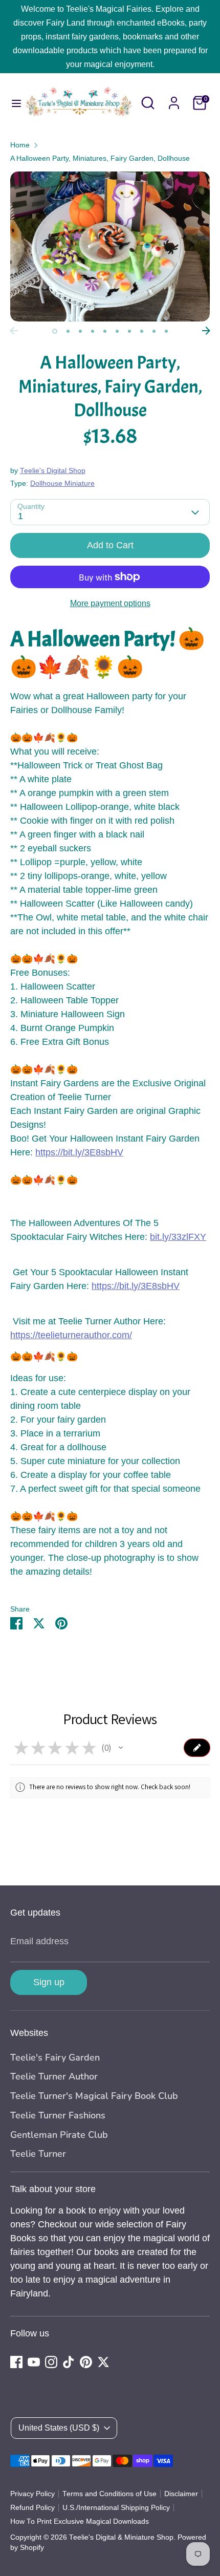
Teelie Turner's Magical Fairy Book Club (94, 2096)
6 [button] (117, 331)
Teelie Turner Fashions (58, 2115)
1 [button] (55, 331)
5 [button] (105, 331)
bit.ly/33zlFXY (178, 1237)
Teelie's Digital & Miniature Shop (121, 2537)
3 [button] (80, 331)
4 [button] (93, 331)
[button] (121, 1748)
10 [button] (166, 331)
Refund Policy (32, 2508)
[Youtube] (34, 2362)
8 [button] (142, 331)
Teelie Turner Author (54, 2076)
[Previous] (14, 331)
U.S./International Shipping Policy (116, 2508)
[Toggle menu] (12, 103)
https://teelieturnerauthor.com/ (71, 1335)
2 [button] (68, 331)
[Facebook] (16, 2362)
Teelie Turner (38, 2154)
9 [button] (154, 331)
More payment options (110, 603)
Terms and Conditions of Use (109, 2494)
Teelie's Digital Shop (53, 471)
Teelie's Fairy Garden (55, 2057)
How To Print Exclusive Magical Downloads (80, 2521)
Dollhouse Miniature (62, 484)
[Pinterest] (86, 2362)
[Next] (206, 331)
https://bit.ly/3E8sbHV (79, 1152)
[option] (110, 246)
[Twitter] (103, 2362)
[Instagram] (51, 2362)
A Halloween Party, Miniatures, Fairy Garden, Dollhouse (100, 158)
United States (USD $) (59, 2428)
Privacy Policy (32, 2494)
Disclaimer (181, 2494)
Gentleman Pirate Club (59, 2135)
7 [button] (129, 331)
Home (20, 145)
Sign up (49, 1982)
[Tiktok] (69, 2362)
